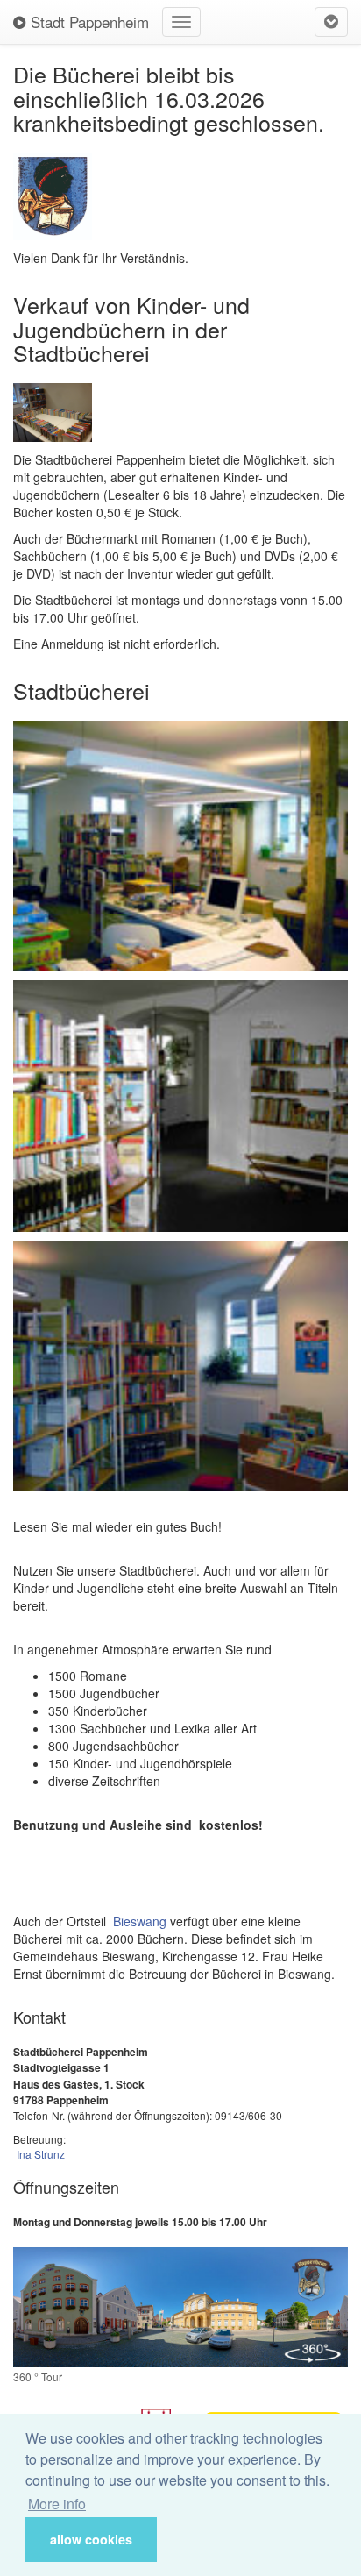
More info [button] (57, 2504)
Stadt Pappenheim (88, 21)
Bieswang (140, 1921)
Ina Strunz (41, 2154)
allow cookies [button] (91, 2539)
